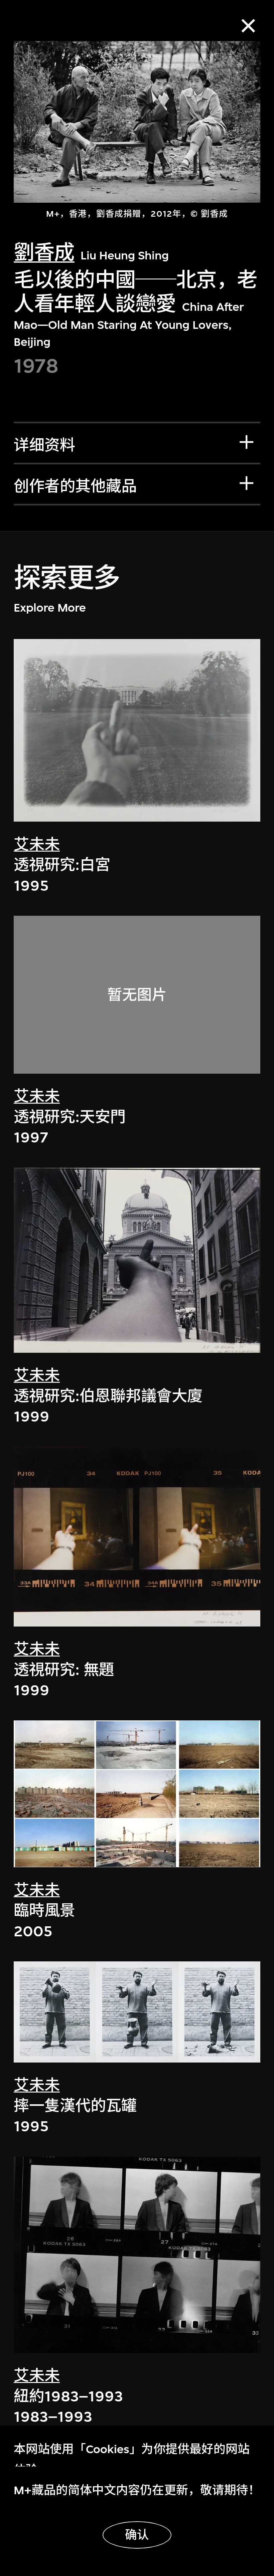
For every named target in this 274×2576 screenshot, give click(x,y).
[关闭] (248, 26)
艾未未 (37, 845)
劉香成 (44, 253)
